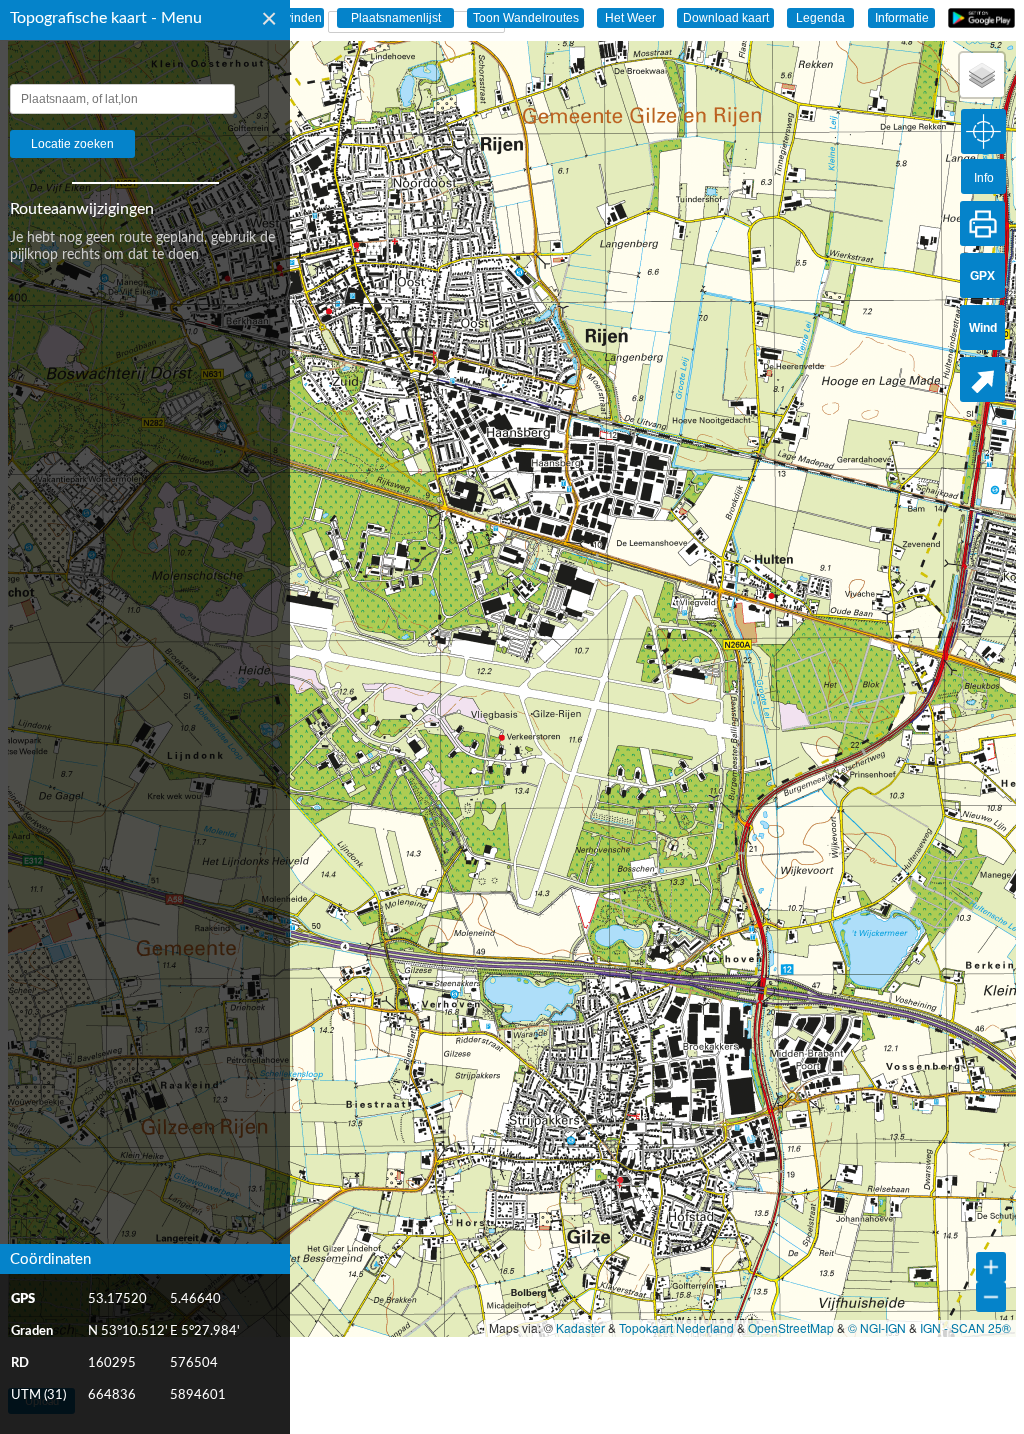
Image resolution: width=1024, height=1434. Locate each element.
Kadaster (580, 1327)
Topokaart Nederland (676, 1327)
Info (984, 178)
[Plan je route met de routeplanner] (982, 379)
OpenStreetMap (791, 1327)
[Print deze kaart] (982, 223)
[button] (982, 75)
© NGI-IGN (877, 1327)
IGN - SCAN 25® (965, 1327)
